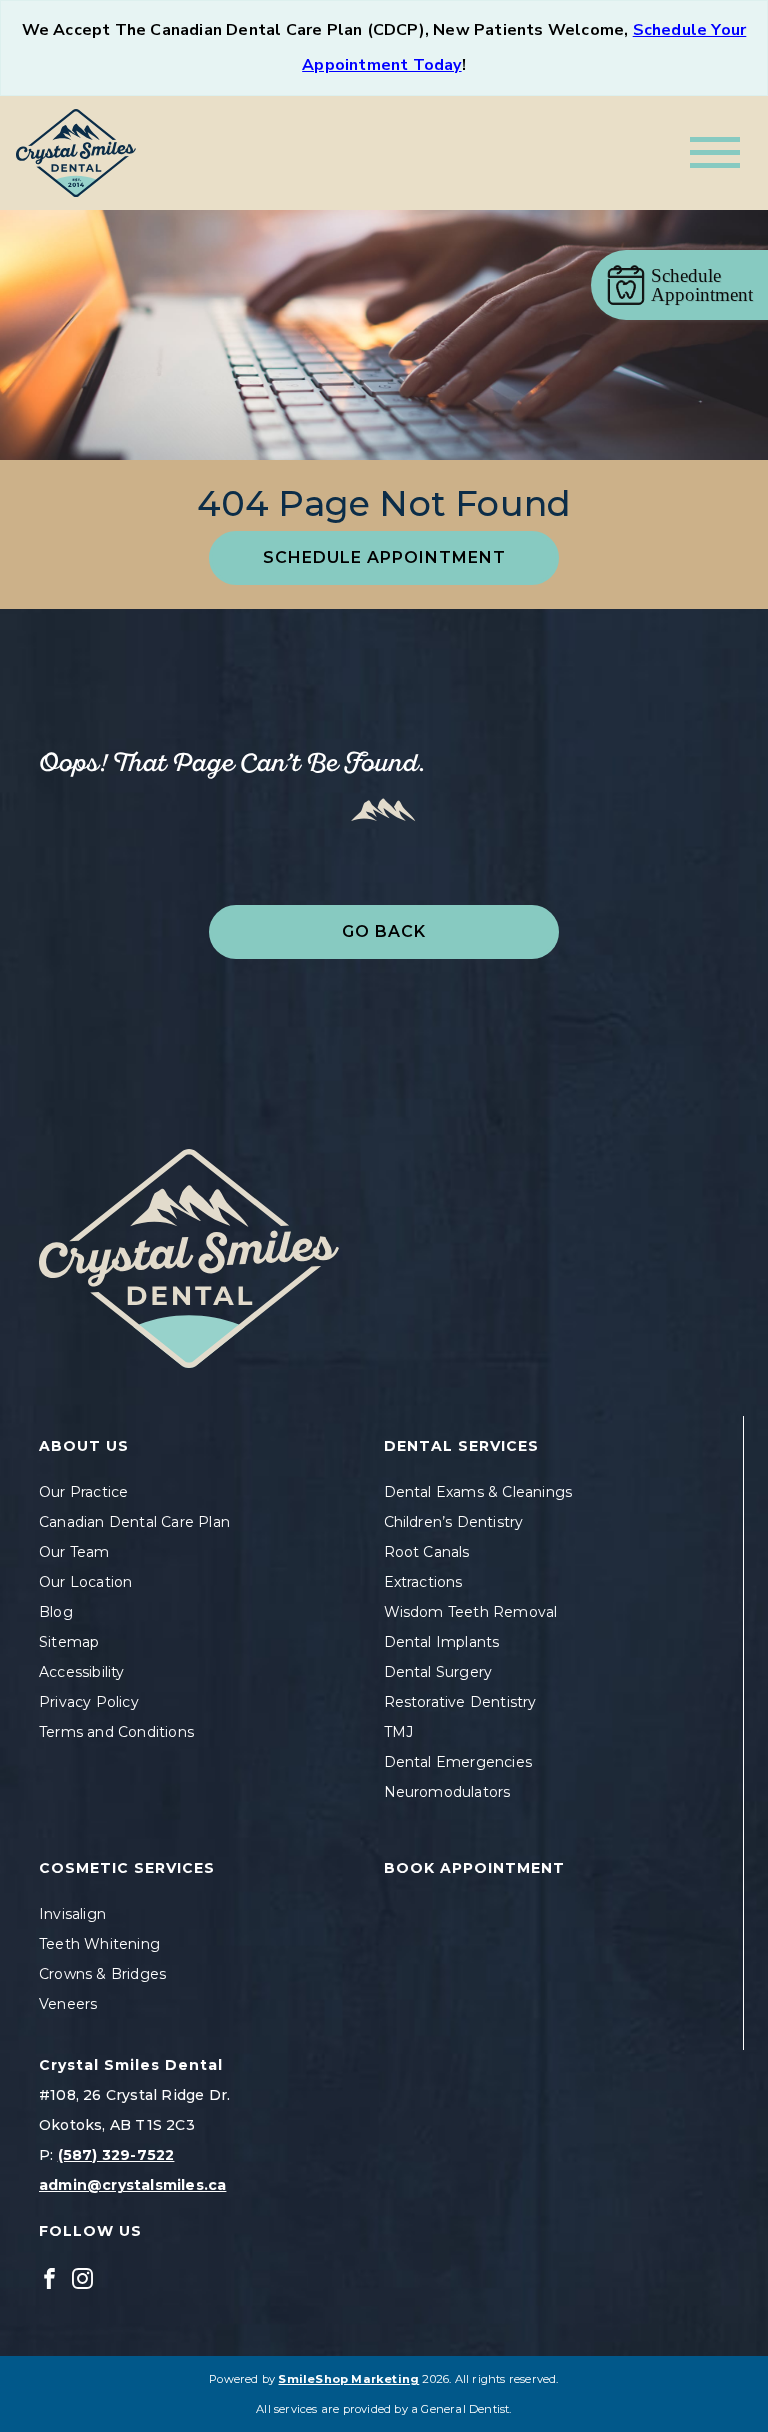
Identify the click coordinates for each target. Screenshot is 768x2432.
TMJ (399, 1732)
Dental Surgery (438, 1672)
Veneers (68, 2004)
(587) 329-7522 (116, 2155)
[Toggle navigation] (715, 152)
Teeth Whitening (99, 1944)
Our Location (85, 1582)
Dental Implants (442, 1642)
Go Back (384, 931)
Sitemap (69, 1642)
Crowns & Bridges (102, 1974)
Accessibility (82, 1672)
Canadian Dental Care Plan (134, 1522)
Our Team (74, 1552)
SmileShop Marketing (348, 2379)
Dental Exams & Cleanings (478, 1492)
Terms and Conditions (116, 1732)
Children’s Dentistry (454, 1522)
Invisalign (72, 1914)
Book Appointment (474, 1868)
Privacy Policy (89, 1702)
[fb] (49, 2277)
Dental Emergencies (458, 1762)
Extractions (423, 1582)
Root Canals (427, 1552)
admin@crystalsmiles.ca (132, 2185)
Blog (56, 1612)
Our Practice (83, 1492)
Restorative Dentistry (460, 1702)
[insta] (82, 2277)
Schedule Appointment (384, 557)
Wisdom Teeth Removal (471, 1612)
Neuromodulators (447, 1792)
